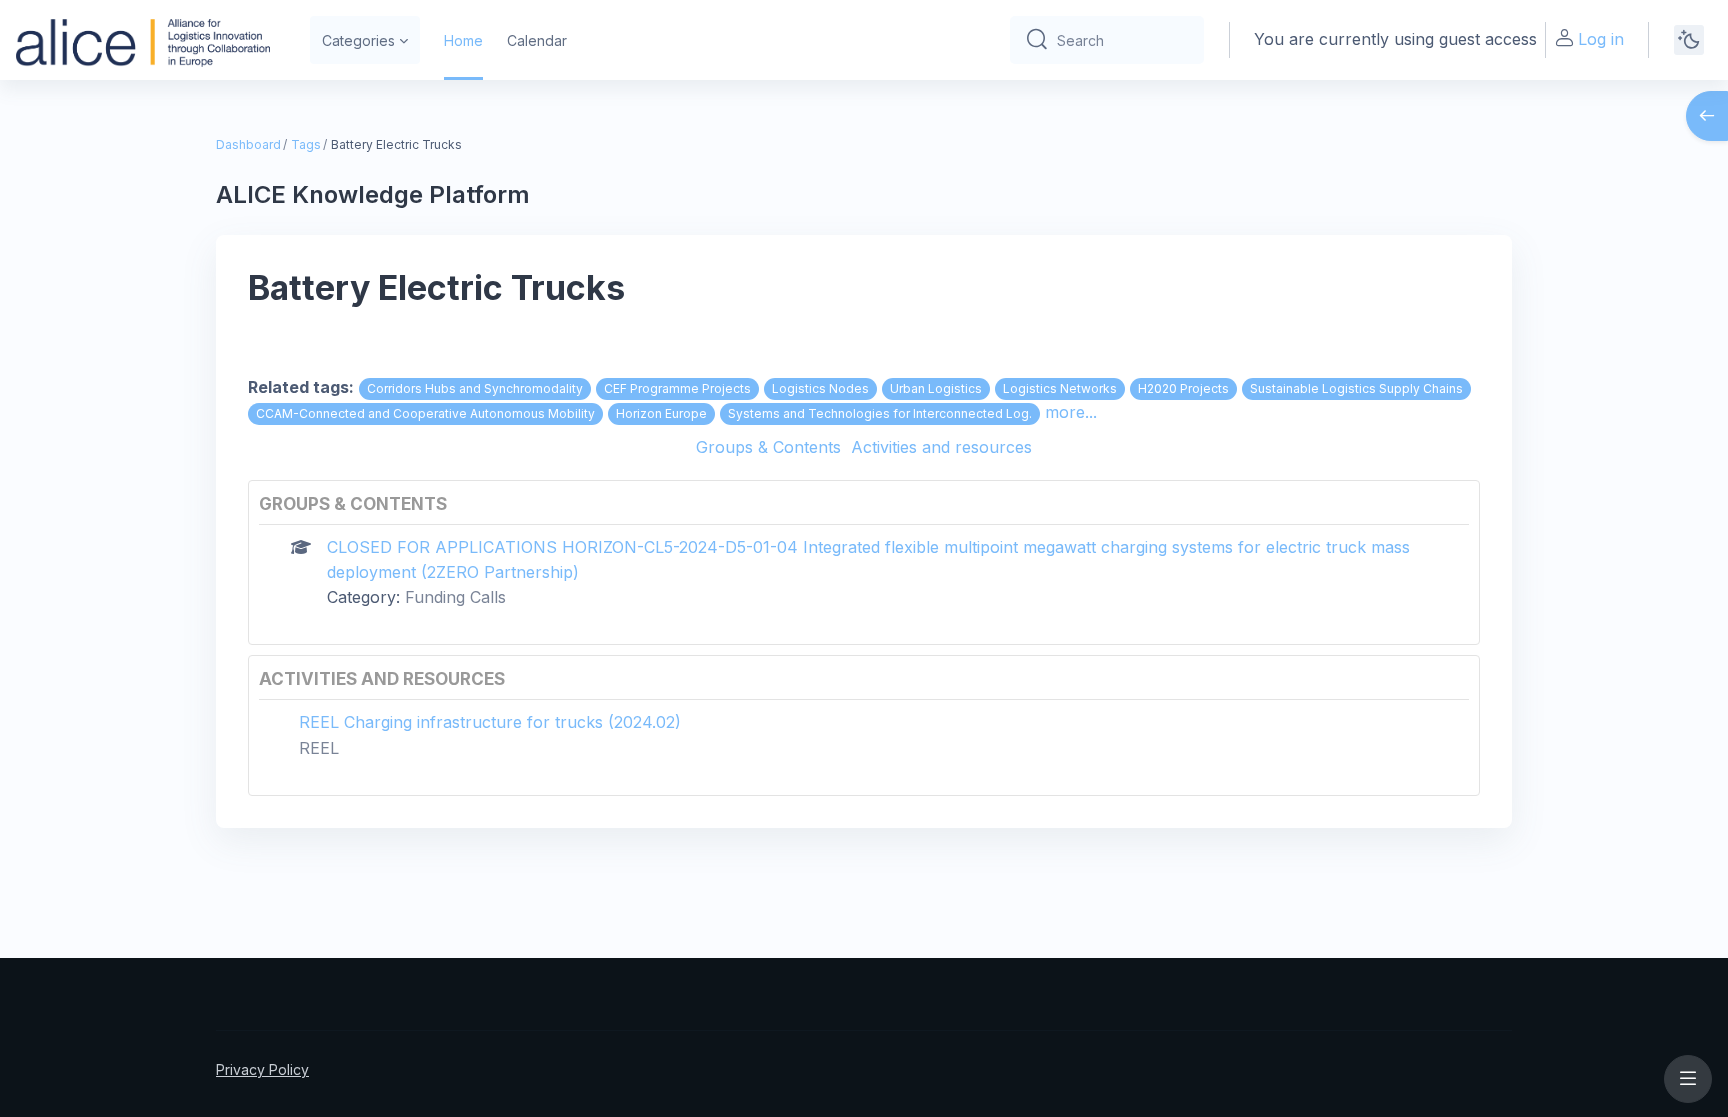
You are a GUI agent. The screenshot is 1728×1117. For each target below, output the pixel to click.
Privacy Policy (262, 1069)
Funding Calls (455, 597)
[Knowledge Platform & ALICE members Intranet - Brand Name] (143, 40)
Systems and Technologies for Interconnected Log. (880, 413)
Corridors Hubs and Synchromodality (475, 388)
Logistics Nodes (820, 388)
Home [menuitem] (463, 40)
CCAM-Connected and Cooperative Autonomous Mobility (425, 413)
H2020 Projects (1183, 388)
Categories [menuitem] (358, 40)
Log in (1601, 39)
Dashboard (248, 144)
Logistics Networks (1060, 388)
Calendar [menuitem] (537, 40)
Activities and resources (941, 447)
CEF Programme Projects (677, 388)
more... (1071, 412)
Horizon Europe (661, 413)
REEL (319, 748)
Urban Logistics (936, 388)
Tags (306, 144)
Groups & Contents (768, 447)
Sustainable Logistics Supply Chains (1356, 388)
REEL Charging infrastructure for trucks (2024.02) (490, 722)
